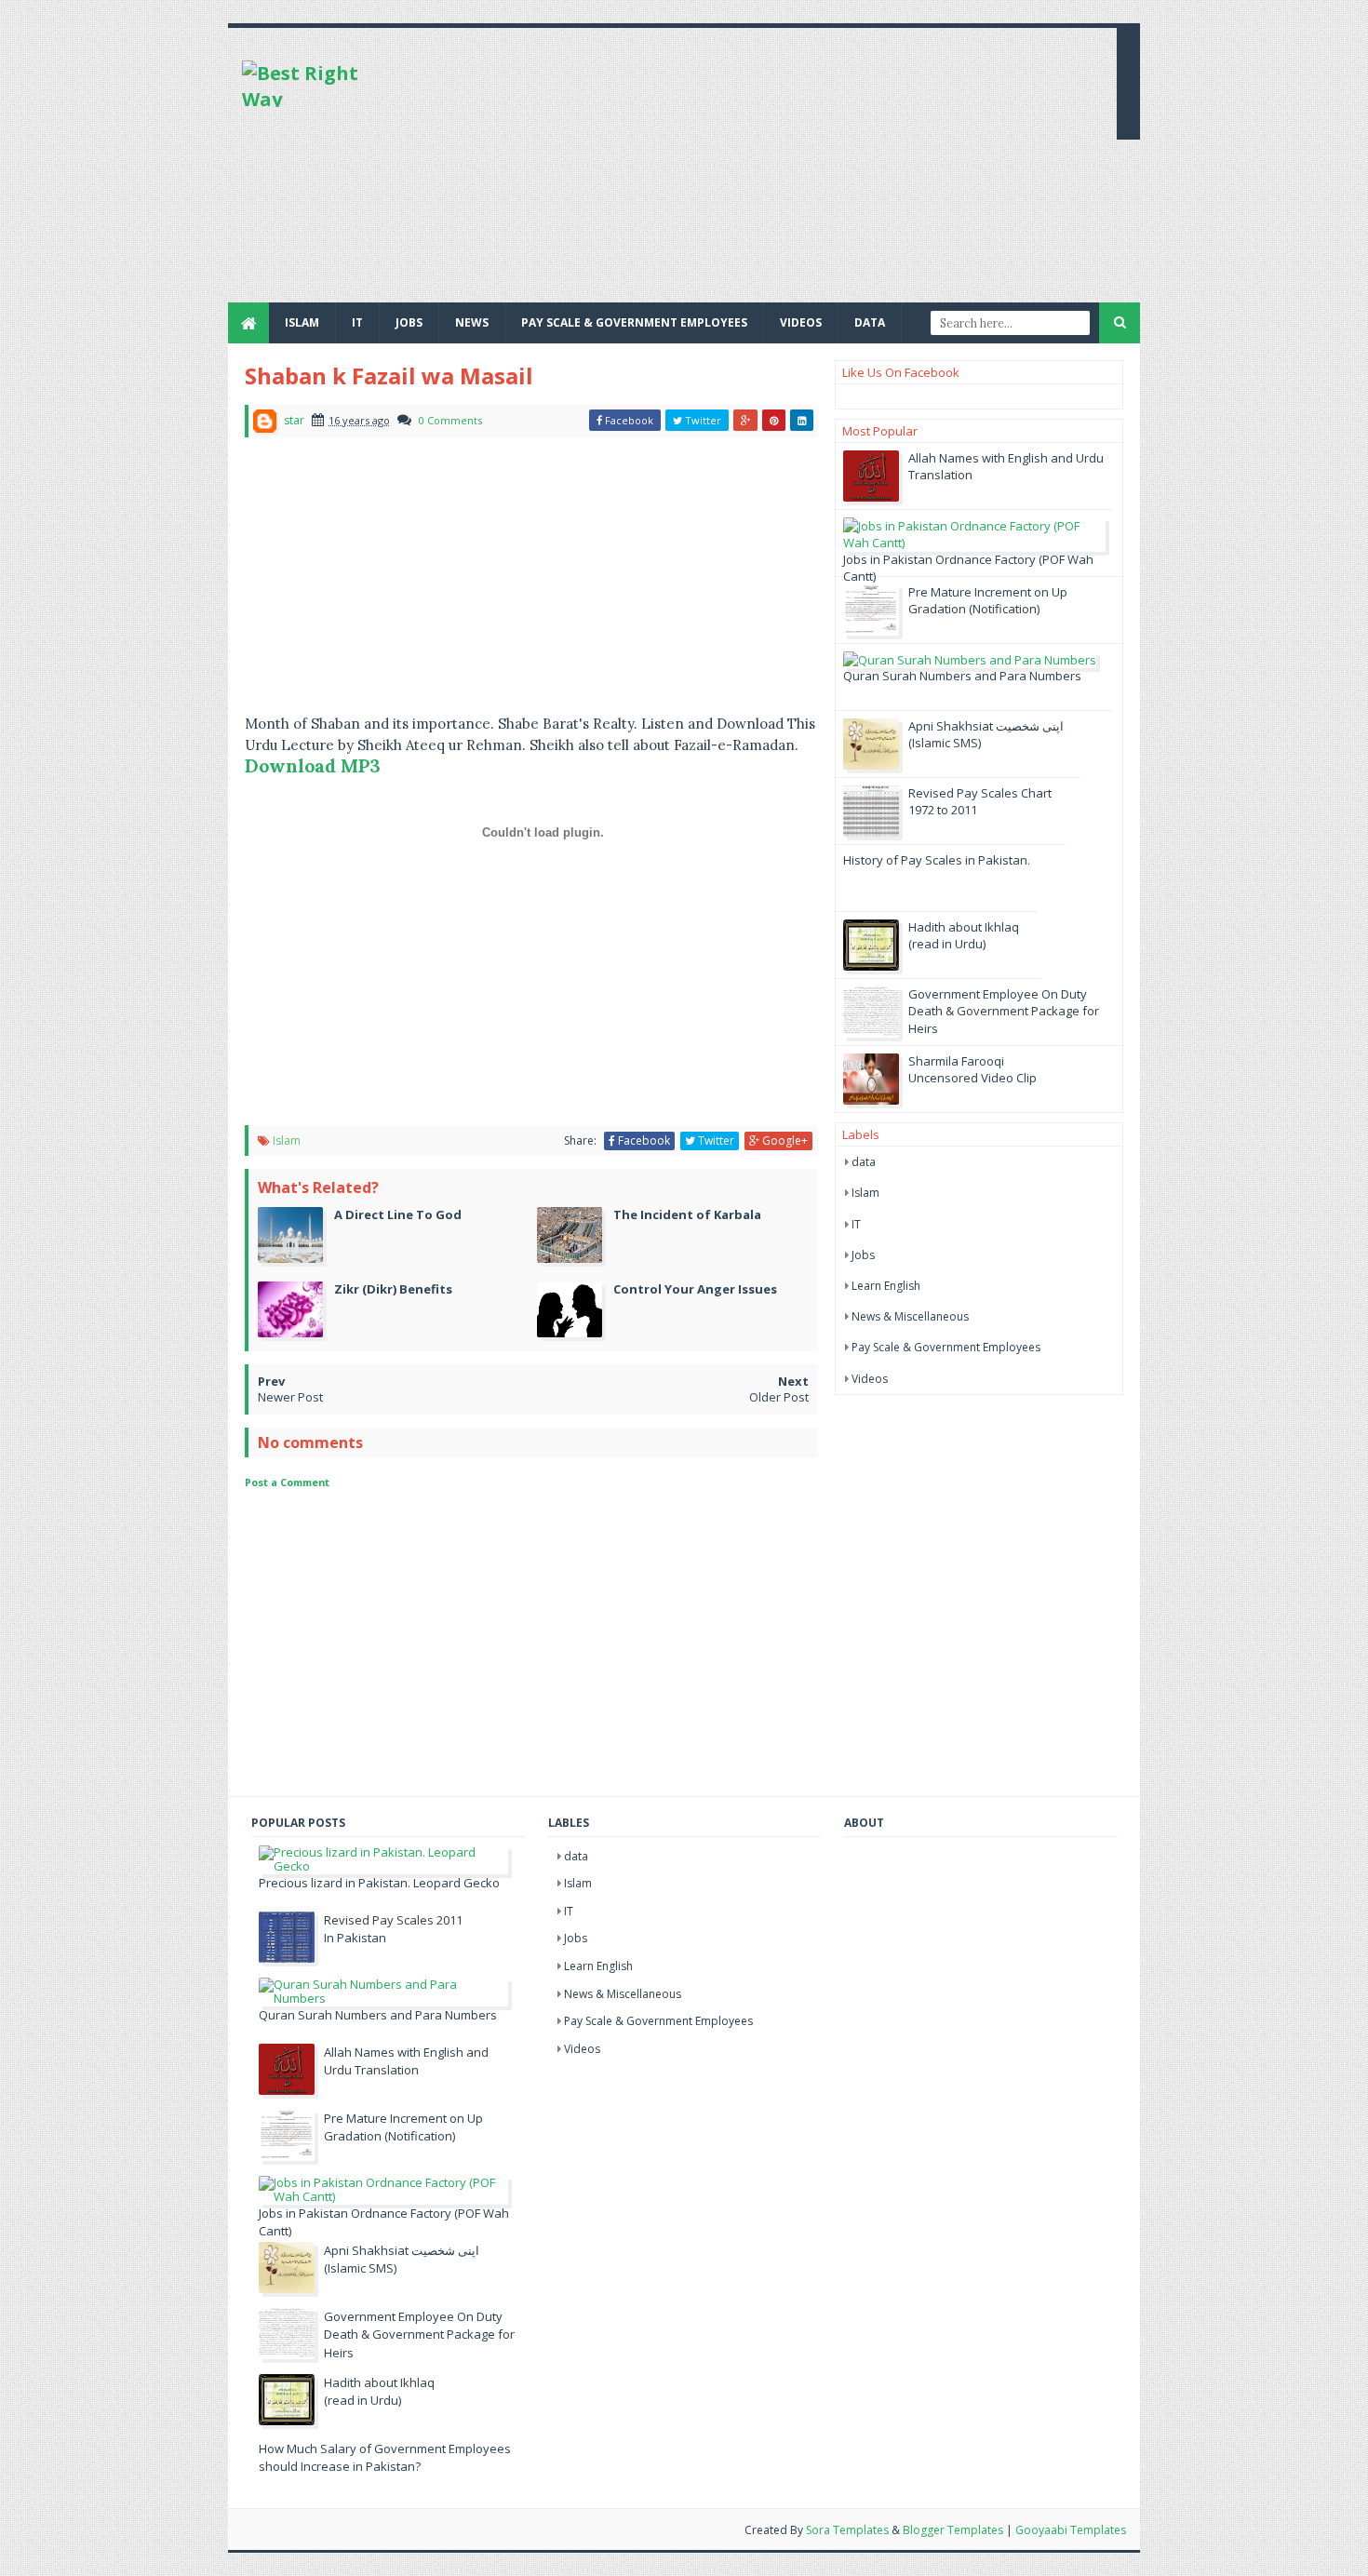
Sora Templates (847, 2530)
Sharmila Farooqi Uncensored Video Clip (972, 1069)
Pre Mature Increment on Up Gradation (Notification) (988, 600)
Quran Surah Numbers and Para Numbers (962, 676)
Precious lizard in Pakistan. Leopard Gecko (379, 1883)
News (472, 322)
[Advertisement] (764, 172)
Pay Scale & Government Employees (634, 322)
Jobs (863, 1255)
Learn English (886, 1286)
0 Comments (450, 420)
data (864, 1162)
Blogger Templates (953, 2530)
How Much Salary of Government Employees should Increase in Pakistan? (385, 2458)
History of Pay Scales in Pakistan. (937, 860)
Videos (801, 322)
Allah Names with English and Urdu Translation (406, 2061)
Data (870, 322)
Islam (302, 322)
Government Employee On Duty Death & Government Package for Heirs (1004, 1011)
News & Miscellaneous (910, 1316)
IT (357, 322)
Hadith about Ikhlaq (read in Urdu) (964, 935)
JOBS (409, 322)
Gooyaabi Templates (1071, 2530)
